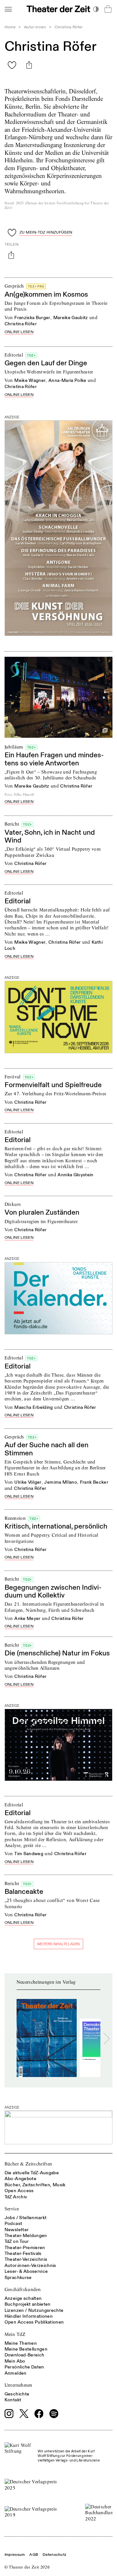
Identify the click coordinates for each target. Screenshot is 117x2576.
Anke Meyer (27, 1618)
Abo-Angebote (20, 2179)
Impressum (15, 2555)
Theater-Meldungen (26, 2236)
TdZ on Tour (17, 2241)
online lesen (19, 332)
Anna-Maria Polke (67, 380)
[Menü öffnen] (8, 9)
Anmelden (16, 2373)
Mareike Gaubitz (71, 318)
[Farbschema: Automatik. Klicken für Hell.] (96, 9)
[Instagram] (9, 2414)
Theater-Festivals (23, 2253)
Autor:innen (35, 27)
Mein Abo (15, 2361)
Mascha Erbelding (34, 1407)
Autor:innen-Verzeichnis (30, 2266)
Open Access (19, 2191)
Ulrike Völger (28, 1482)
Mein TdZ (15, 2334)
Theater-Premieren (25, 2248)
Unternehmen (19, 2385)
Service (12, 2209)
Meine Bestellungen (26, 2349)
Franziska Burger (32, 318)
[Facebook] (39, 2414)
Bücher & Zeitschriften (28, 2164)
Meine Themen (21, 2343)
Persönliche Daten (24, 2367)
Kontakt (13, 2400)
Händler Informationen (29, 2316)
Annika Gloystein (76, 1175)
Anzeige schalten (23, 2298)
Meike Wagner (30, 380)
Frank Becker (94, 1482)
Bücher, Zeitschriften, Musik (35, 2185)
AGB (34, 2555)
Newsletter (17, 2230)
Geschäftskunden (23, 2289)
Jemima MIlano (61, 1482)
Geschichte (17, 2394)
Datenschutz (54, 2555)
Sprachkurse (18, 2278)
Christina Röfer (21, 324)
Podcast (13, 2224)
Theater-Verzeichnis (26, 2259)
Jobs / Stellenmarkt (26, 2218)
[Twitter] (24, 2414)
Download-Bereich (25, 2355)
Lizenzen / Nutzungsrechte (34, 2310)
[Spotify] (54, 2414)
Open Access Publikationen (34, 2322)
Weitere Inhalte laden (58, 1944)
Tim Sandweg (29, 1854)
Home (10, 27)
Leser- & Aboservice (26, 2271)
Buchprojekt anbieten (28, 2304)
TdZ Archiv (16, 2197)
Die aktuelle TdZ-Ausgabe (32, 2173)
